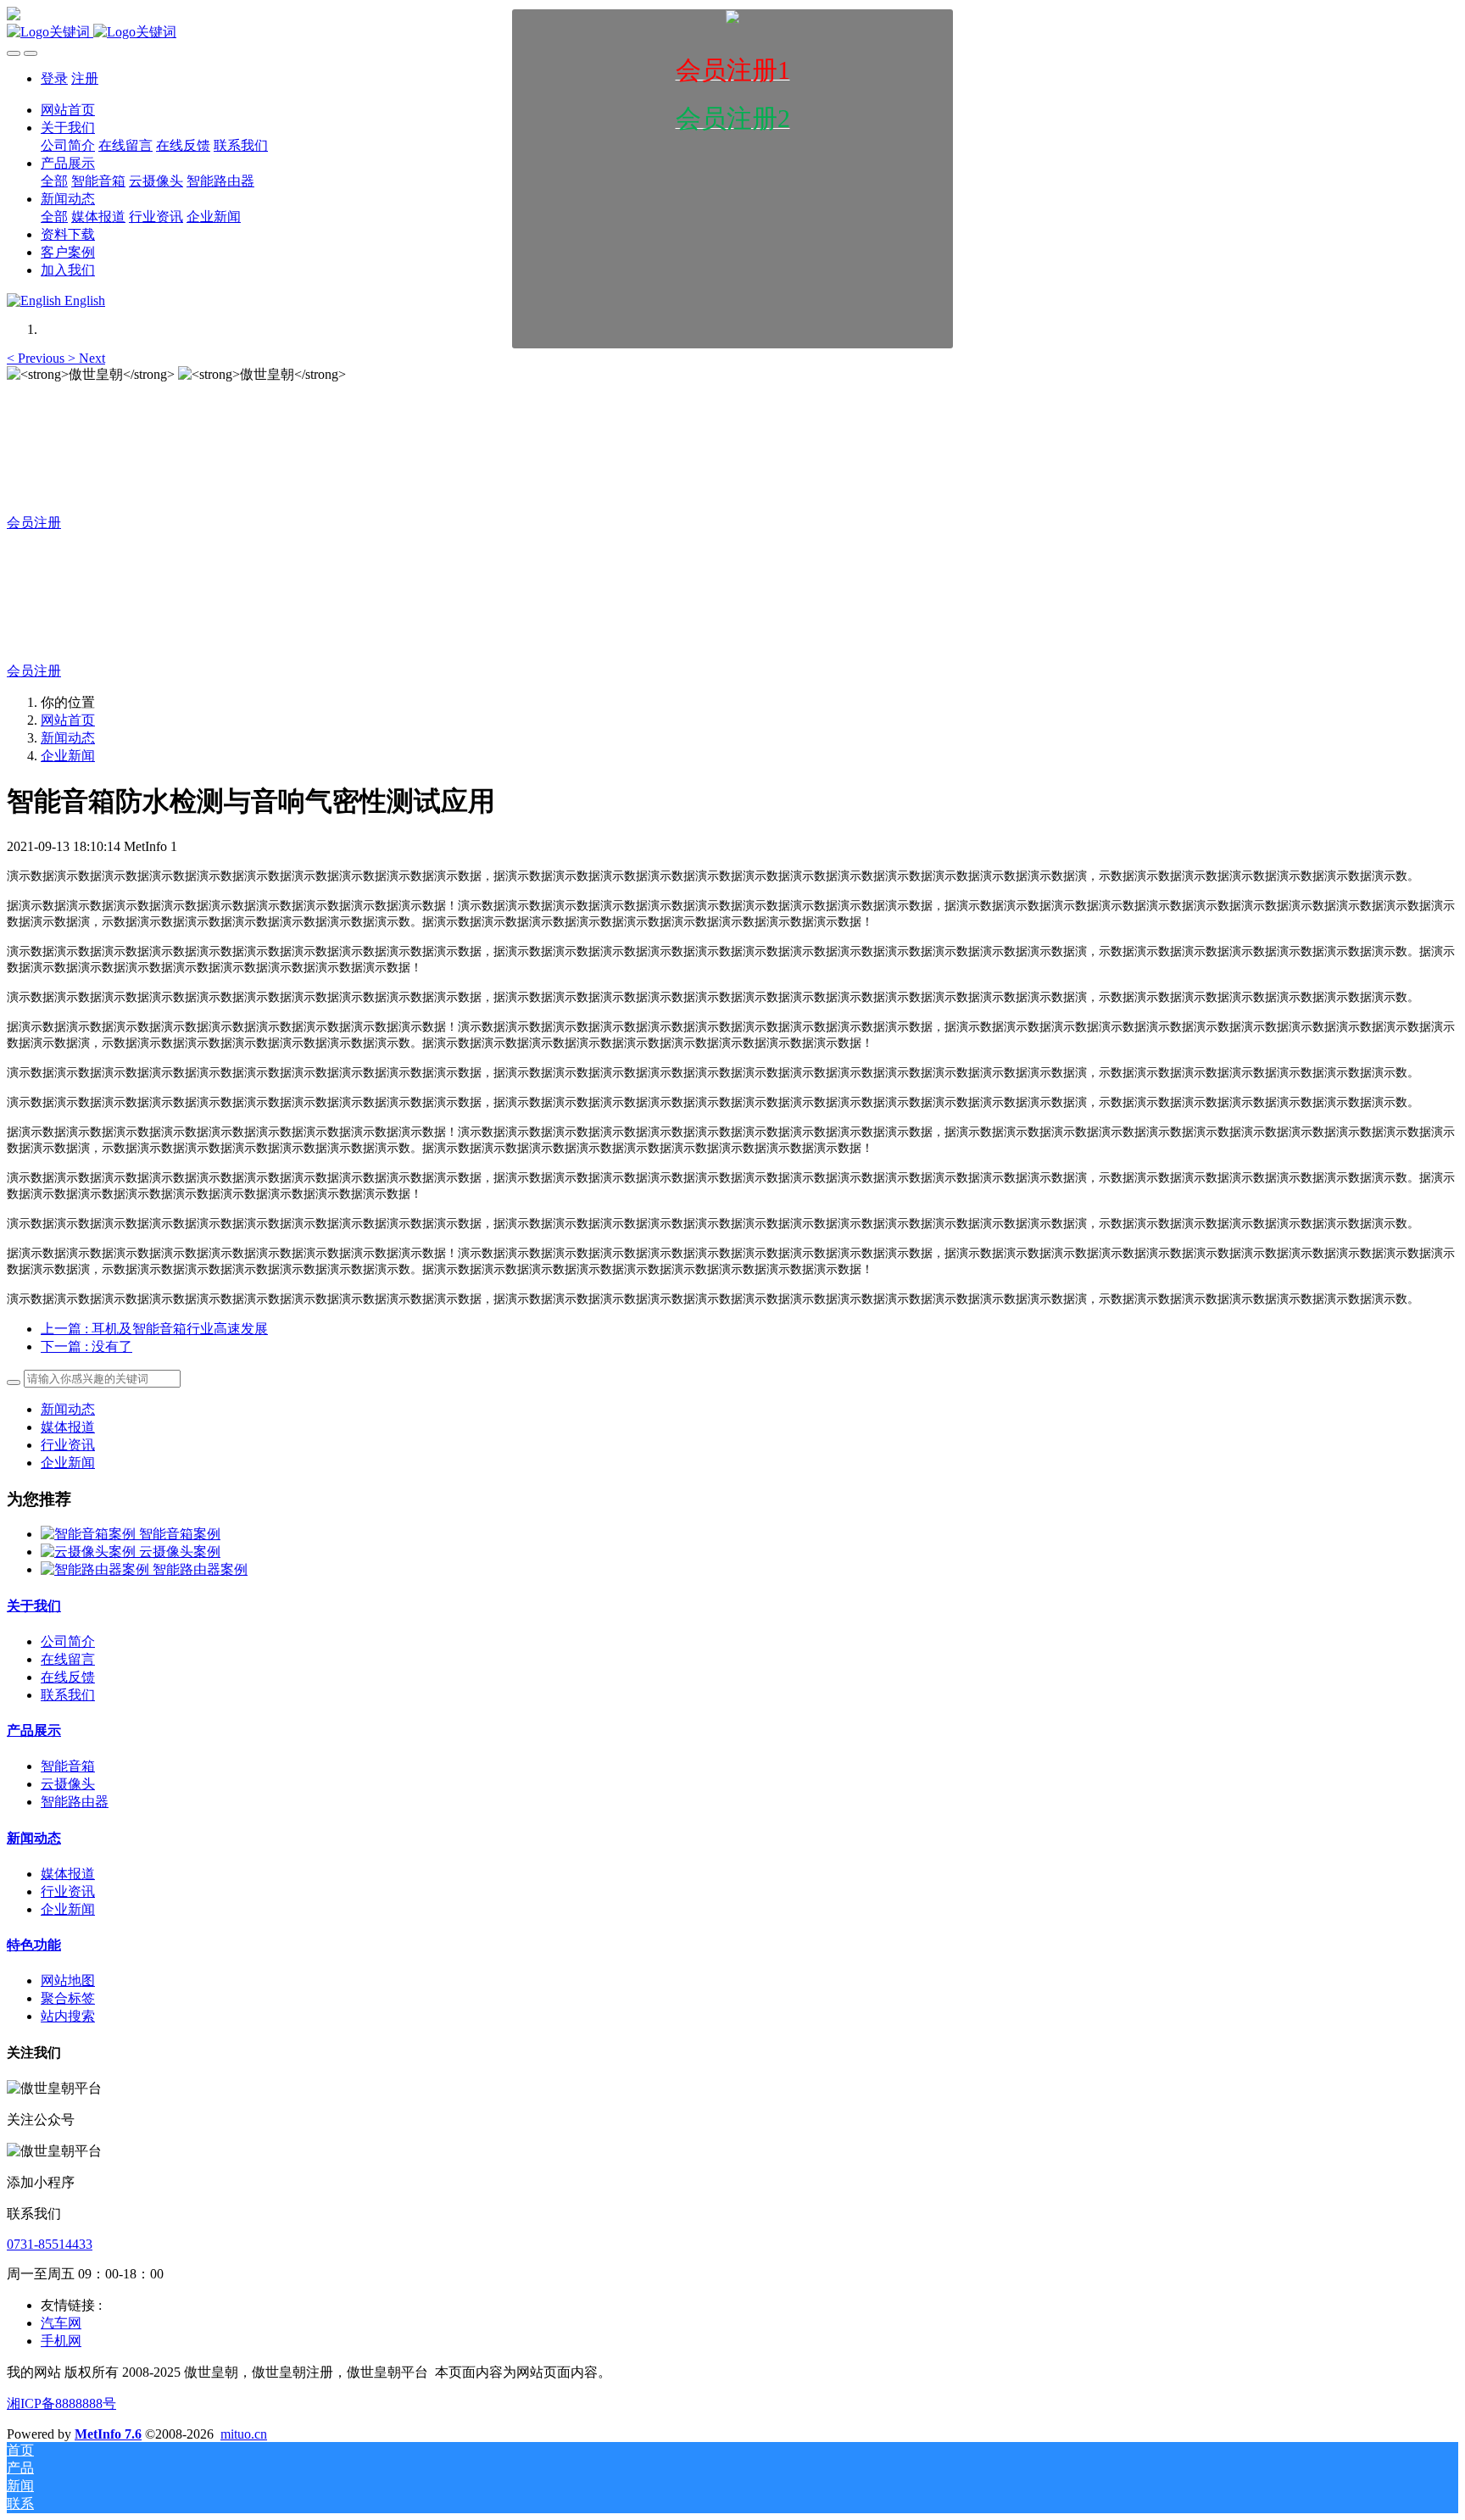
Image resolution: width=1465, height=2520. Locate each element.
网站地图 (68, 1980)
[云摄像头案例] (90, 1552)
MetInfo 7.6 (108, 2434)
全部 (54, 181)
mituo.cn (244, 2434)
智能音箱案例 (180, 1534)
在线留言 (68, 1659)
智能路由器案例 (200, 1569)
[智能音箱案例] (90, 1534)
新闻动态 (68, 738)
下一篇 (86, 1346)
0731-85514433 (50, 2244)
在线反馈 (68, 1677)
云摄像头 (68, 1784)
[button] (37, 358)
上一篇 (154, 1329)
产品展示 (34, 1730)
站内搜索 (68, 2016)
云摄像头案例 (180, 1552)
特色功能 (34, 1945)
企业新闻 (68, 756)
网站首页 (68, 720)
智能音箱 (68, 1766)
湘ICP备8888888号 (61, 2403)
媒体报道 (68, 1427)
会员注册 (34, 523)
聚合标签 (68, 1998)
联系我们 (68, 1695)
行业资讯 (68, 1445)
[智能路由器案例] (97, 1569)
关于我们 (34, 1606)
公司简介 (68, 1641)
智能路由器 (75, 1802)
